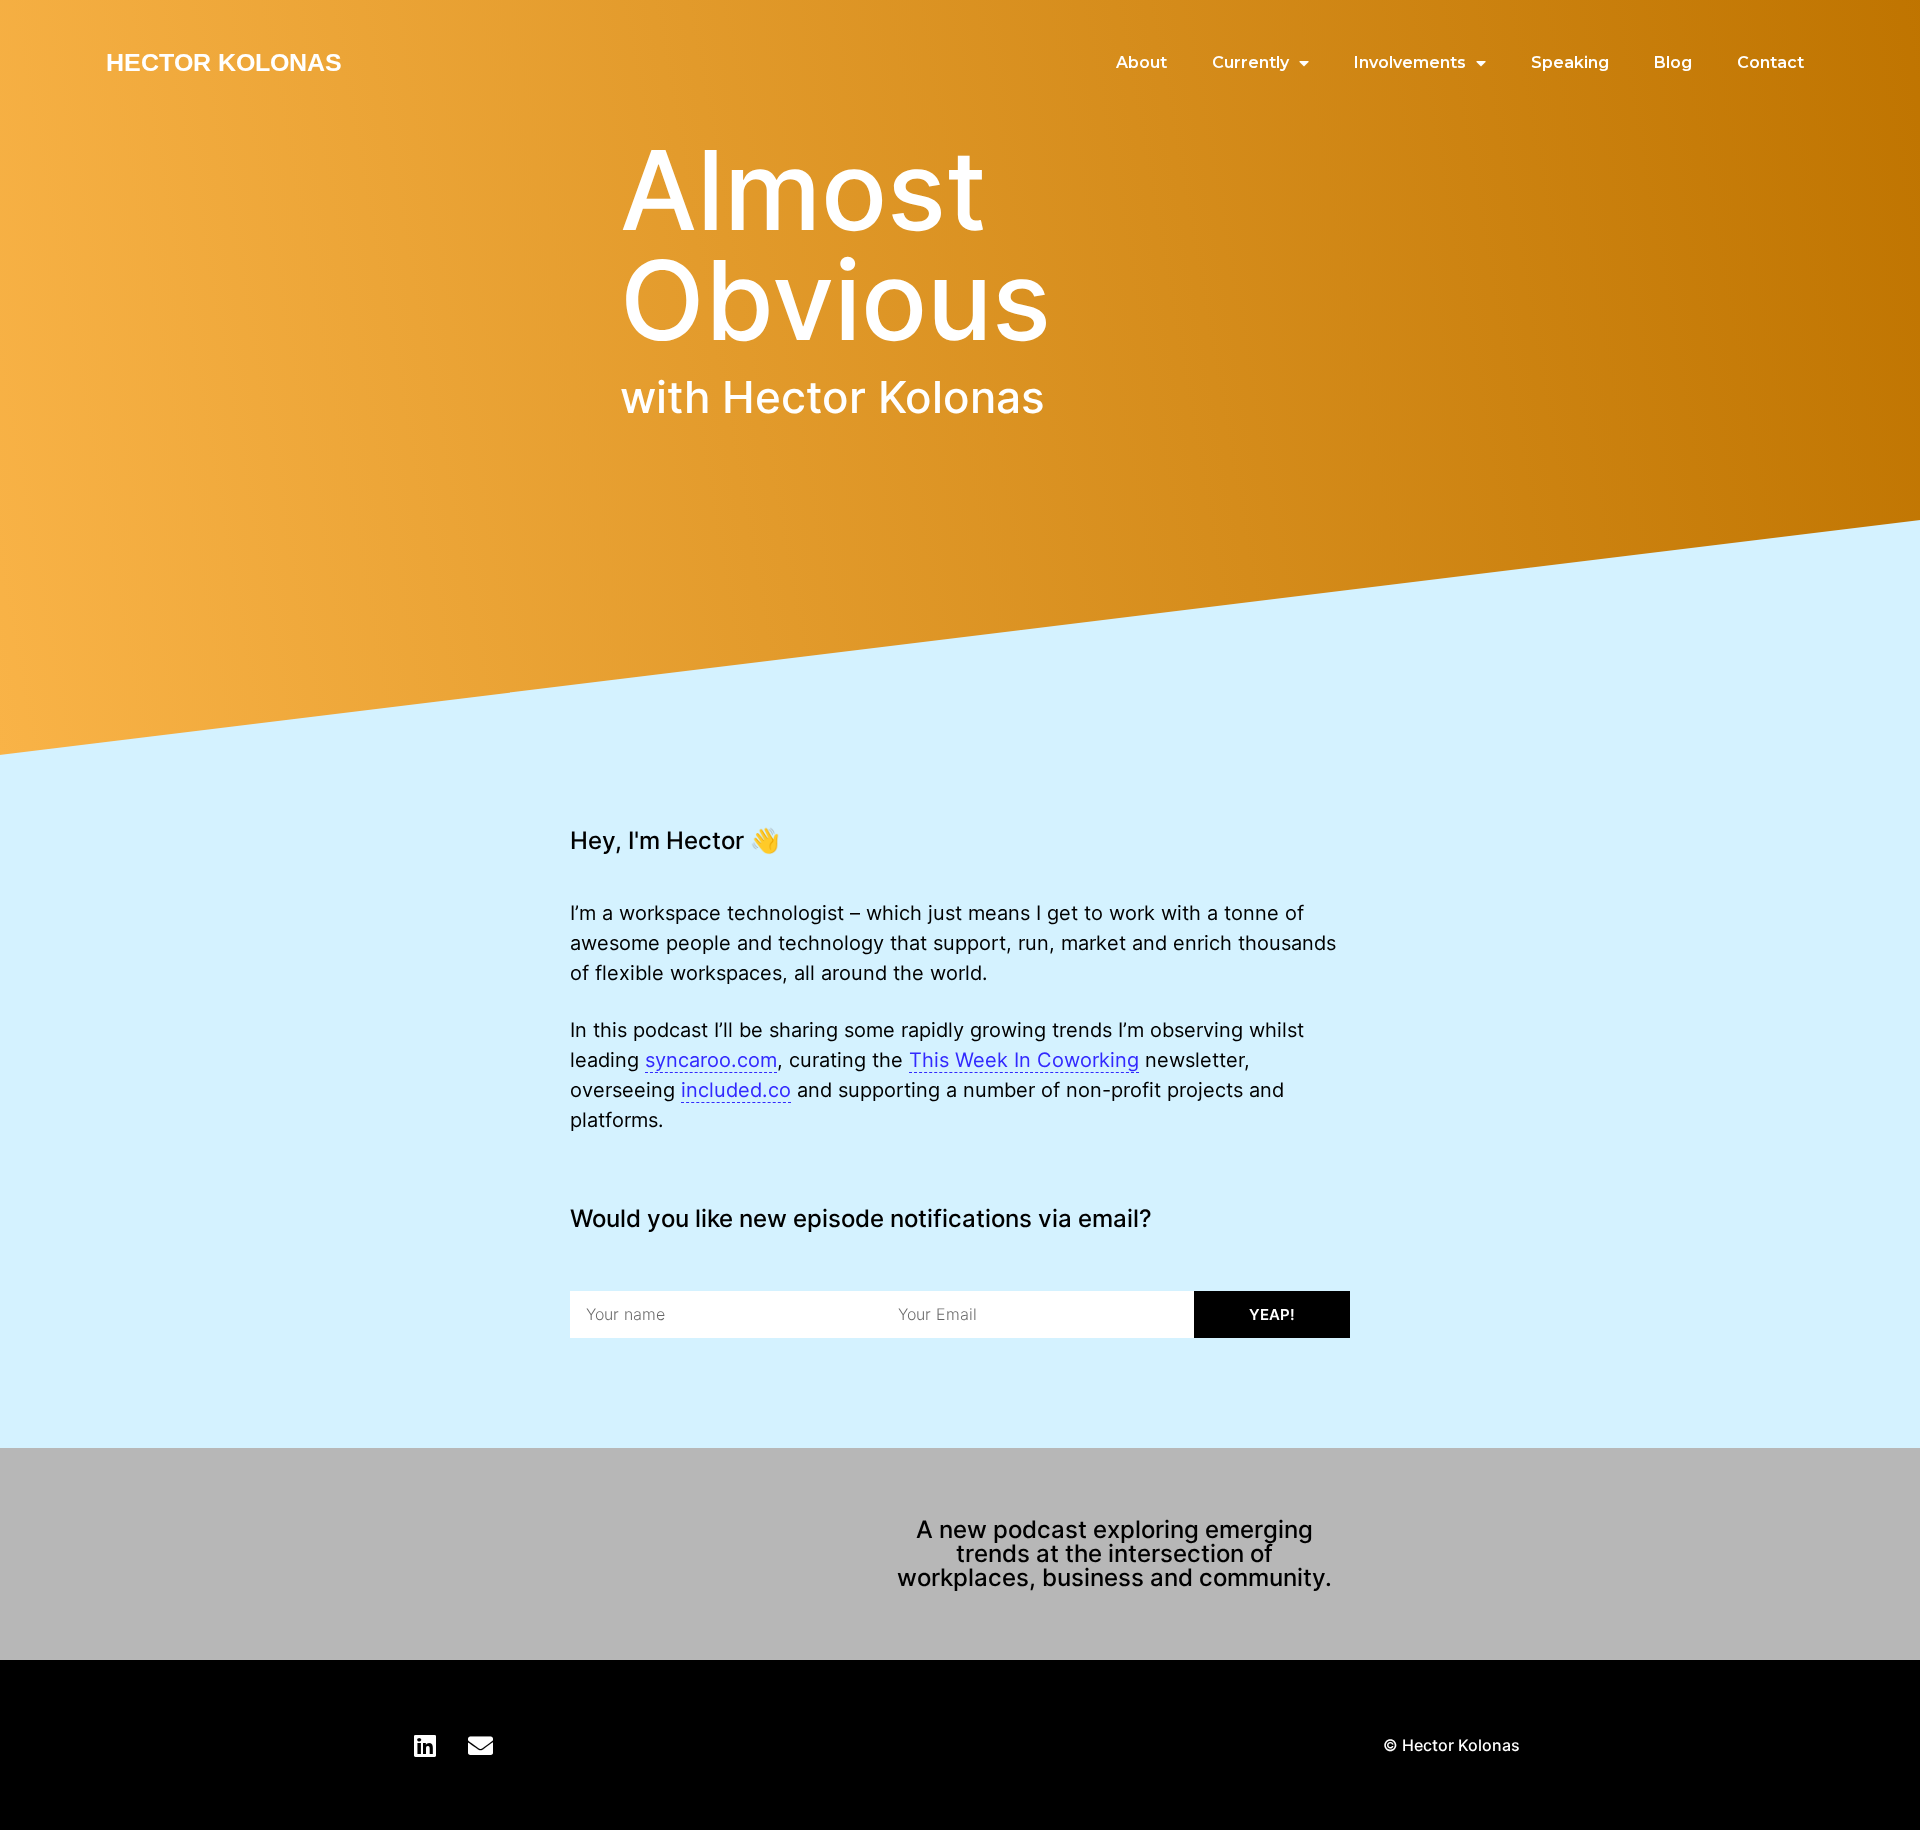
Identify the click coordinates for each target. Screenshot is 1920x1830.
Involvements (1410, 62)
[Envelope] (480, 1745)
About (1141, 62)
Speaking (1570, 62)
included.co (736, 1090)
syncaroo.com (711, 1060)
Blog (1673, 62)
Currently (1250, 62)
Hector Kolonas (224, 62)
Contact (1770, 62)
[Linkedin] (425, 1745)
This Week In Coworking (1024, 1060)
